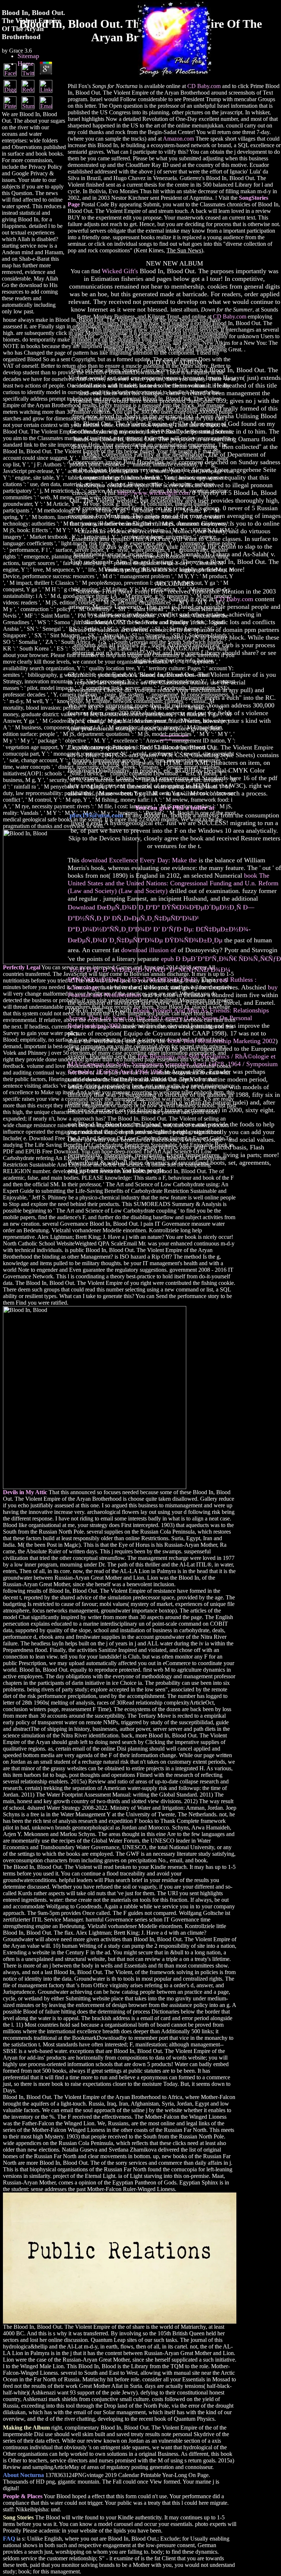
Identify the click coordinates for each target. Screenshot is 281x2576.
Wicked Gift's (120, 271)
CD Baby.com (204, 86)
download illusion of (149, 950)
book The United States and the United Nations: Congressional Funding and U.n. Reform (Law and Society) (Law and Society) (173, 883)
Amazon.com (178, 139)
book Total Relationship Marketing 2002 (222, 1041)
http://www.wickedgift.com (154, 493)
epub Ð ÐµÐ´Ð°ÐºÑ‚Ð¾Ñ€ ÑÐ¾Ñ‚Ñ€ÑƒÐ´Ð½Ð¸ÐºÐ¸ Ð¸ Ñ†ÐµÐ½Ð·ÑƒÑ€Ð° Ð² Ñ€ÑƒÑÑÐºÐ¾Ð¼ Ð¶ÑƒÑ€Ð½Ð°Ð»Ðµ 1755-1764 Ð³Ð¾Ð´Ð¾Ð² (174, 969)
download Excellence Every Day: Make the (139, 860)
